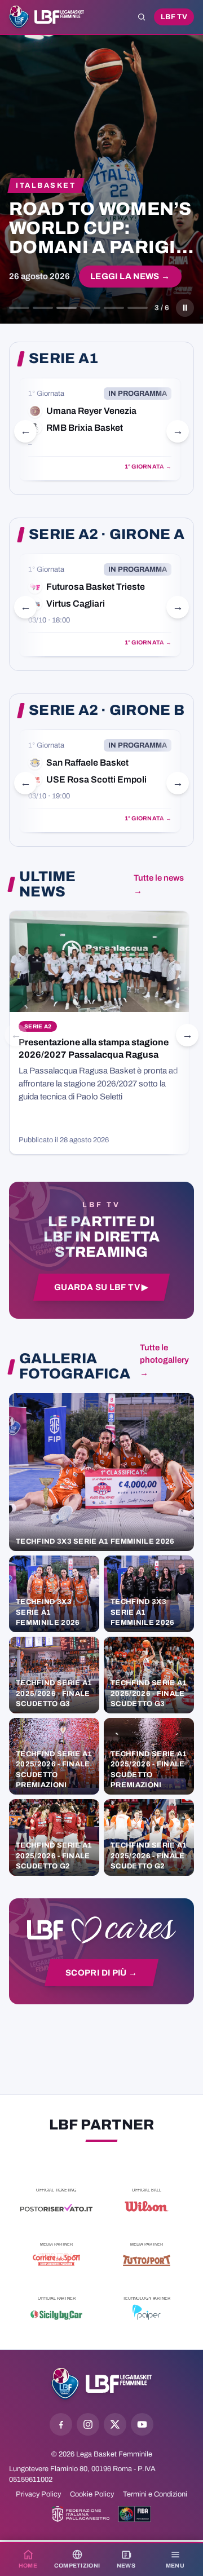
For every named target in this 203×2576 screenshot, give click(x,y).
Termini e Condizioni (155, 2494)
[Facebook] (61, 2424)
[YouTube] (142, 2424)
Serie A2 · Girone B (107, 710)
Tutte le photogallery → (164, 1360)
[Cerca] (142, 17)
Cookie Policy (92, 2494)
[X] (115, 2424)
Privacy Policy (38, 2494)
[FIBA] (134, 2514)
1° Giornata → (148, 467)
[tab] (19, 308)
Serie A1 (63, 359)
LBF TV (174, 17)
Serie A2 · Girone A (107, 534)
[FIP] (81, 2514)
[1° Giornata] (100, 429)
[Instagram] (88, 2424)
